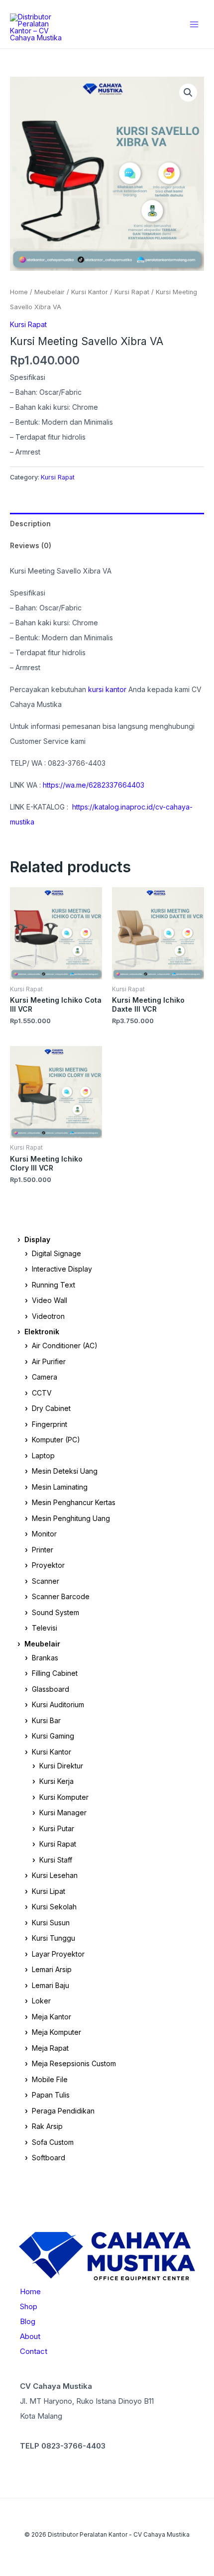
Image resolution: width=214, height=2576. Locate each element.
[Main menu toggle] (194, 24)
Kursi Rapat (132, 292)
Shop (29, 2306)
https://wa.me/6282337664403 (94, 785)
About (30, 2336)
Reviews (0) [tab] (31, 545)
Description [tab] (30, 524)
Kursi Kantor (90, 292)
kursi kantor (108, 689)
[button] (188, 93)
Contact (34, 2351)
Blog (28, 2321)
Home (19, 292)
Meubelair (50, 292)
